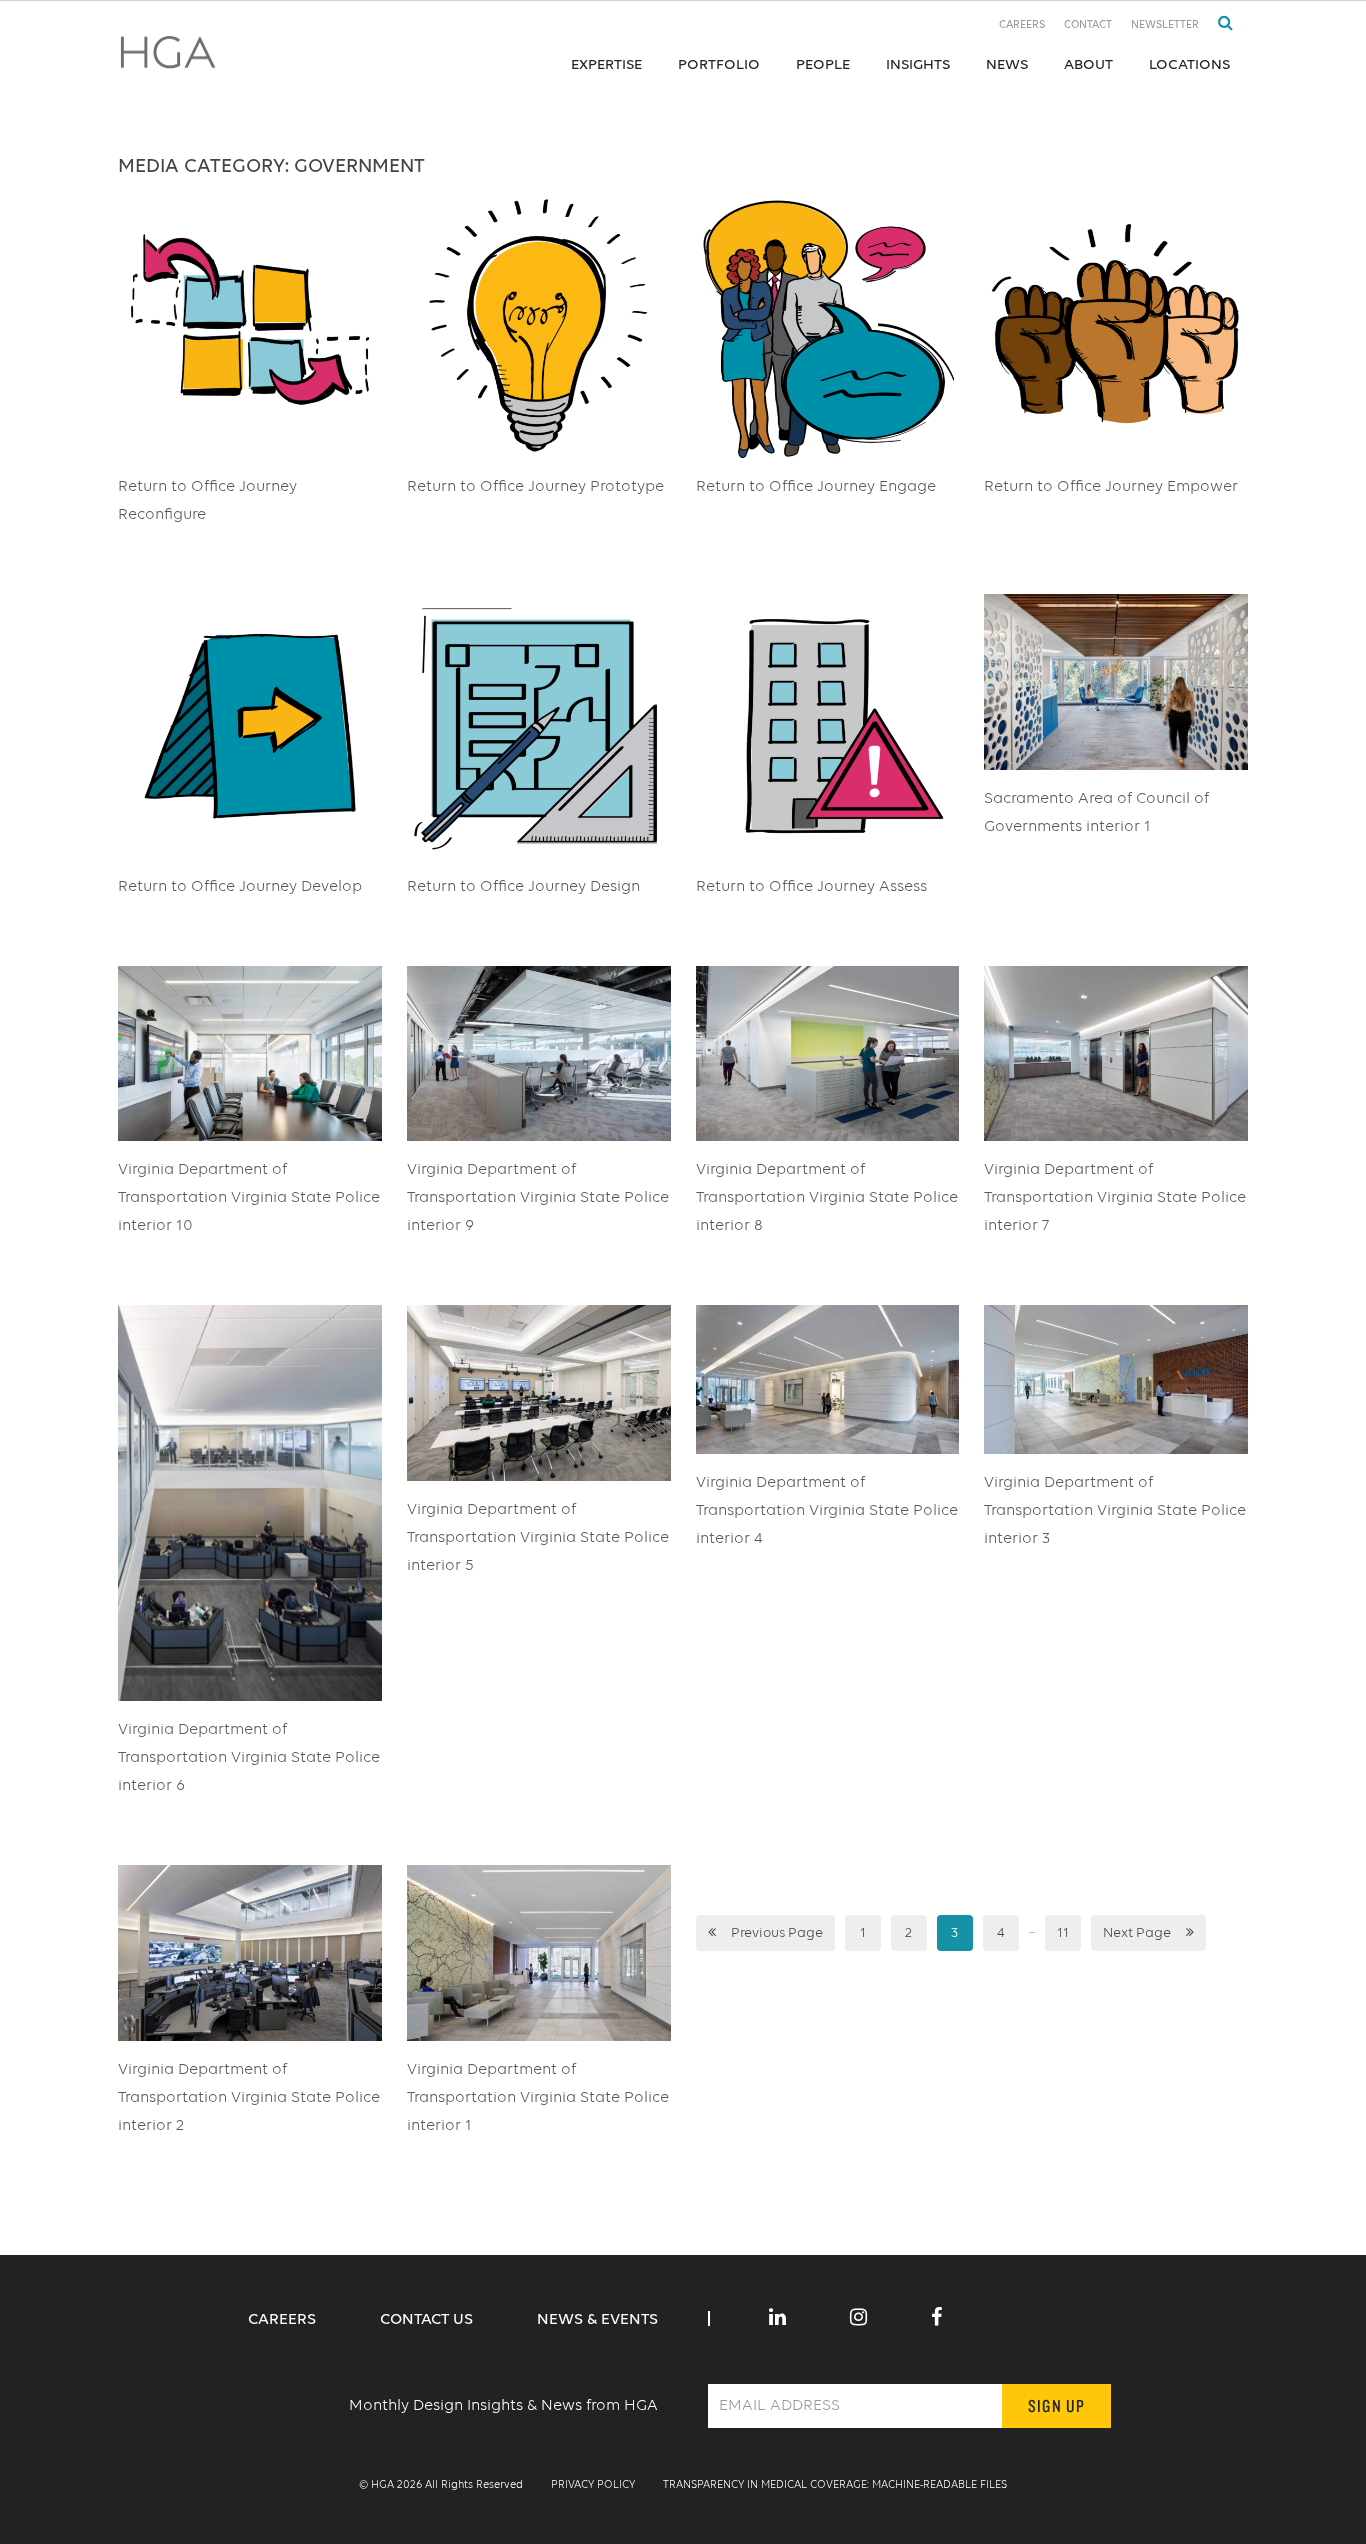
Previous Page (777, 1933)
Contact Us (428, 2320)
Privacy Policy (593, 2485)
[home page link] (168, 59)
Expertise (606, 64)
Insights (918, 64)
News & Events (597, 2320)
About (1088, 64)
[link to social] (777, 2319)
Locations (1189, 64)
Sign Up (1056, 2405)
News (1007, 64)
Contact (1088, 25)
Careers (1022, 25)
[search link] (1218, 24)
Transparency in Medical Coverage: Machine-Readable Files (835, 2485)
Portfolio (719, 64)
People (823, 64)
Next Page (1137, 1933)
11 (1063, 1933)
